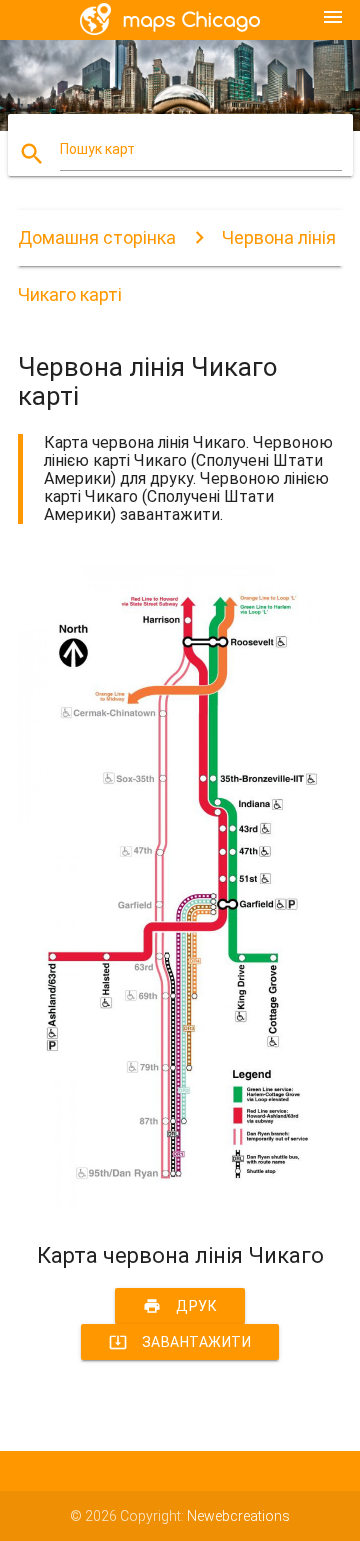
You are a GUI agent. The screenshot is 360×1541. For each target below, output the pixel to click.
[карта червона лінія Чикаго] (180, 1208)
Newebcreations (238, 1516)
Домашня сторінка (97, 237)
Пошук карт (97, 149)
